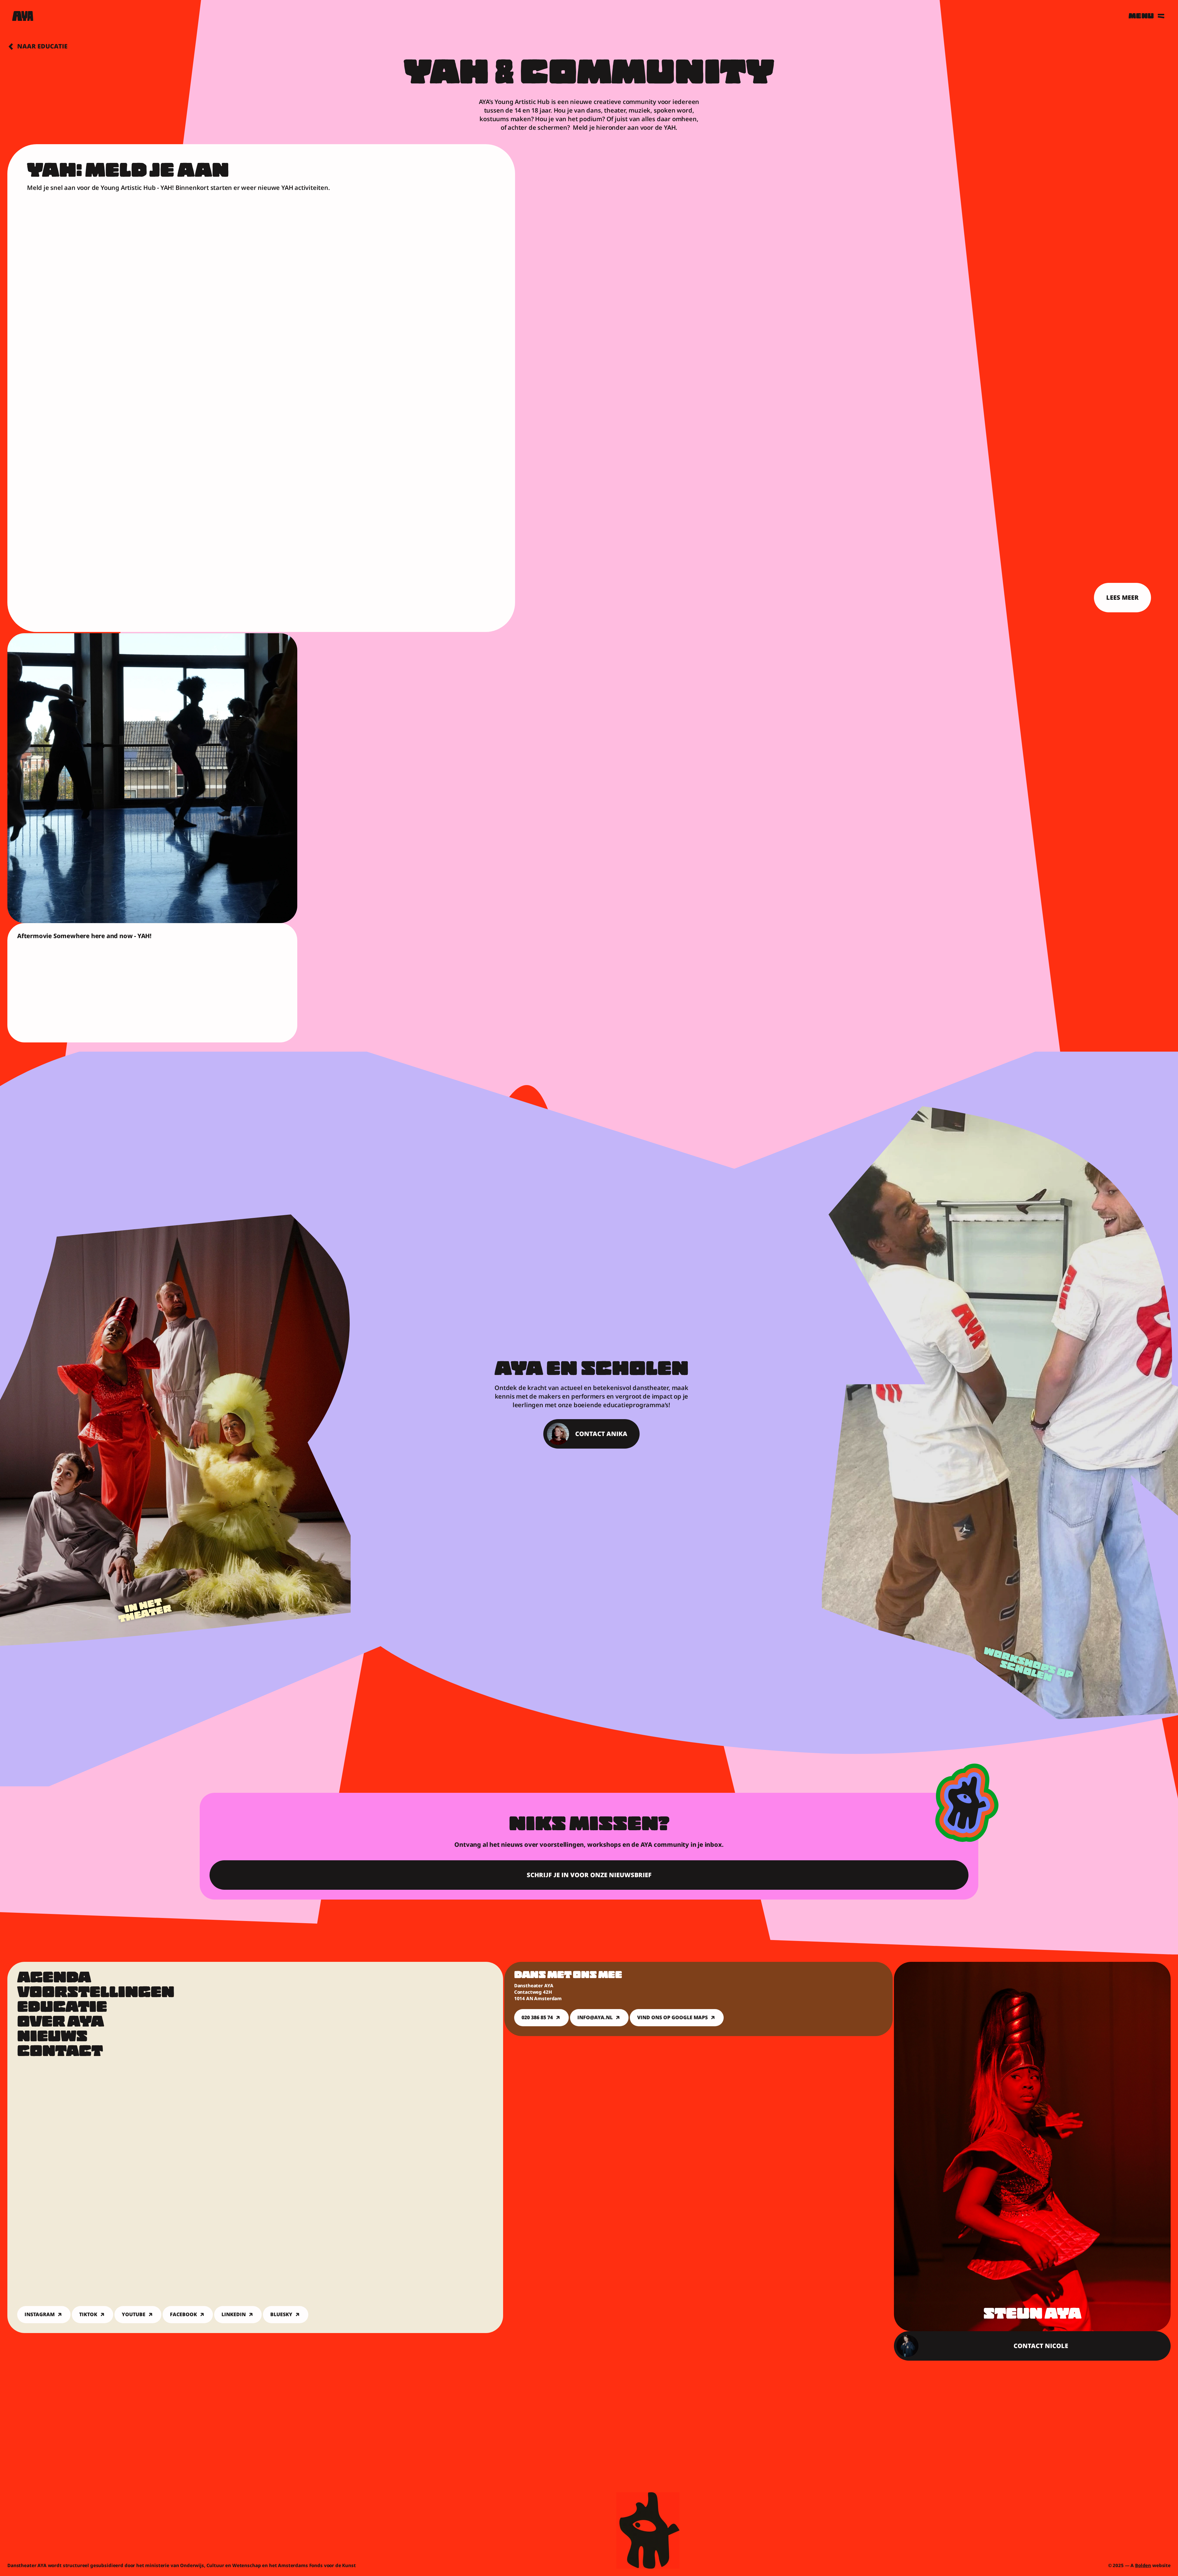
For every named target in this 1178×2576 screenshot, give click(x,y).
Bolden (1143, 2565)
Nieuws (52, 2038)
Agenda (54, 1979)
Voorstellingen (96, 1994)
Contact (60, 2052)
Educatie (62, 2008)
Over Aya (61, 2023)
